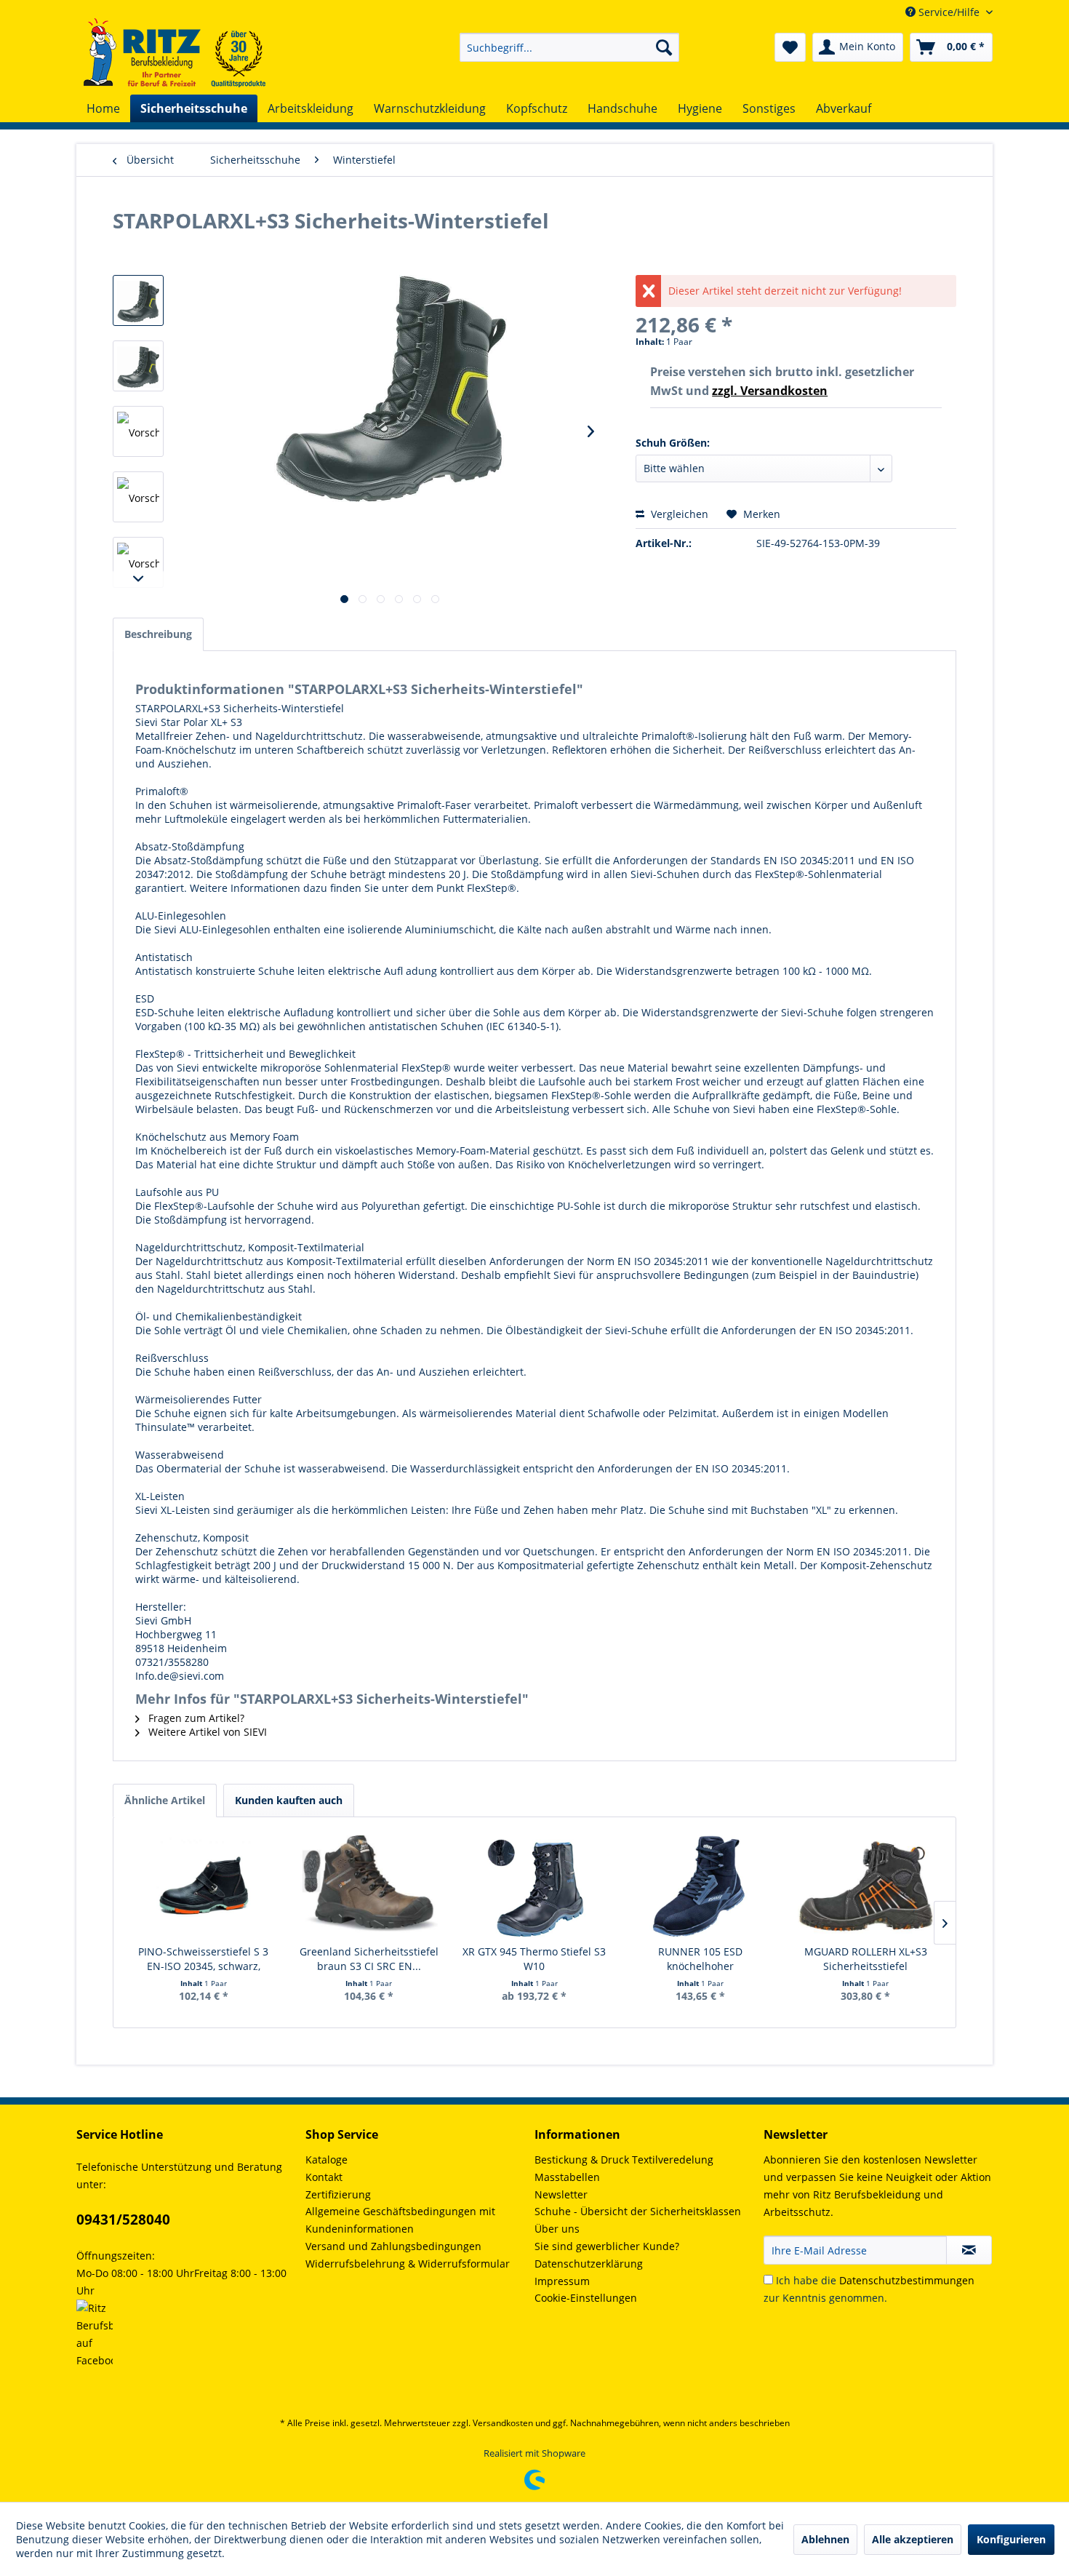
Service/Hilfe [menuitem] (949, 12)
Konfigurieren (1011, 2539)
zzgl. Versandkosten (770, 391)
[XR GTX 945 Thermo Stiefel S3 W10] (534, 1886)
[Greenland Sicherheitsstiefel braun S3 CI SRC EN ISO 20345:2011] (369, 1886)
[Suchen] (664, 47)
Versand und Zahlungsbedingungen (393, 2246)
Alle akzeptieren (913, 2539)
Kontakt (324, 2177)
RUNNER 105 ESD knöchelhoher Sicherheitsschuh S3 (700, 1959)
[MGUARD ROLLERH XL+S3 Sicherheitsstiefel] (865, 1886)
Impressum (562, 2281)
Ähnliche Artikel (165, 1800)
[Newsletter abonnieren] (969, 2250)
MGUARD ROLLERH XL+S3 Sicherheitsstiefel (866, 1959)
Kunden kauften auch (289, 1800)
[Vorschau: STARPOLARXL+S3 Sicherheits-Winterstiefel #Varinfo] (138, 300)
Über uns (557, 2229)
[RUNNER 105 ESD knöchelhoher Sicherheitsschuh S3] (700, 1886)
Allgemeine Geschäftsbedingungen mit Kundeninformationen (400, 2220)
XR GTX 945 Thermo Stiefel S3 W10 (534, 1959)
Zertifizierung (338, 2194)
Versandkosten (503, 2423)
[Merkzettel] (790, 47)
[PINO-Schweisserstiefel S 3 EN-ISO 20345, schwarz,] (204, 1886)
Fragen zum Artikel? (195, 1718)
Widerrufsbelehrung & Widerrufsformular (408, 2264)
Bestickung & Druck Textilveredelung (624, 2160)
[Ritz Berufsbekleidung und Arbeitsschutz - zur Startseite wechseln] (175, 53)
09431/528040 (123, 2220)
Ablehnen (825, 2539)
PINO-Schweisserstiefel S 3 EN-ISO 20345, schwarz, (203, 1959)
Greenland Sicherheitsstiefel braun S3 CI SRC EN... (369, 1959)
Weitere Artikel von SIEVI (206, 1732)
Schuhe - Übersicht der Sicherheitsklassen (638, 2211)
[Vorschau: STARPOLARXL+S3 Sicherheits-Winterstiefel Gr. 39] (138, 366)
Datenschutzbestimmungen (907, 2280)
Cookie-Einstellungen (586, 2298)
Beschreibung (158, 634)
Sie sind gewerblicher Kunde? (607, 2246)
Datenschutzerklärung (589, 2264)
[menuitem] (569, 47)
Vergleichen (678, 514)
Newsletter (561, 2194)
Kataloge (327, 2160)
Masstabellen (567, 2177)
